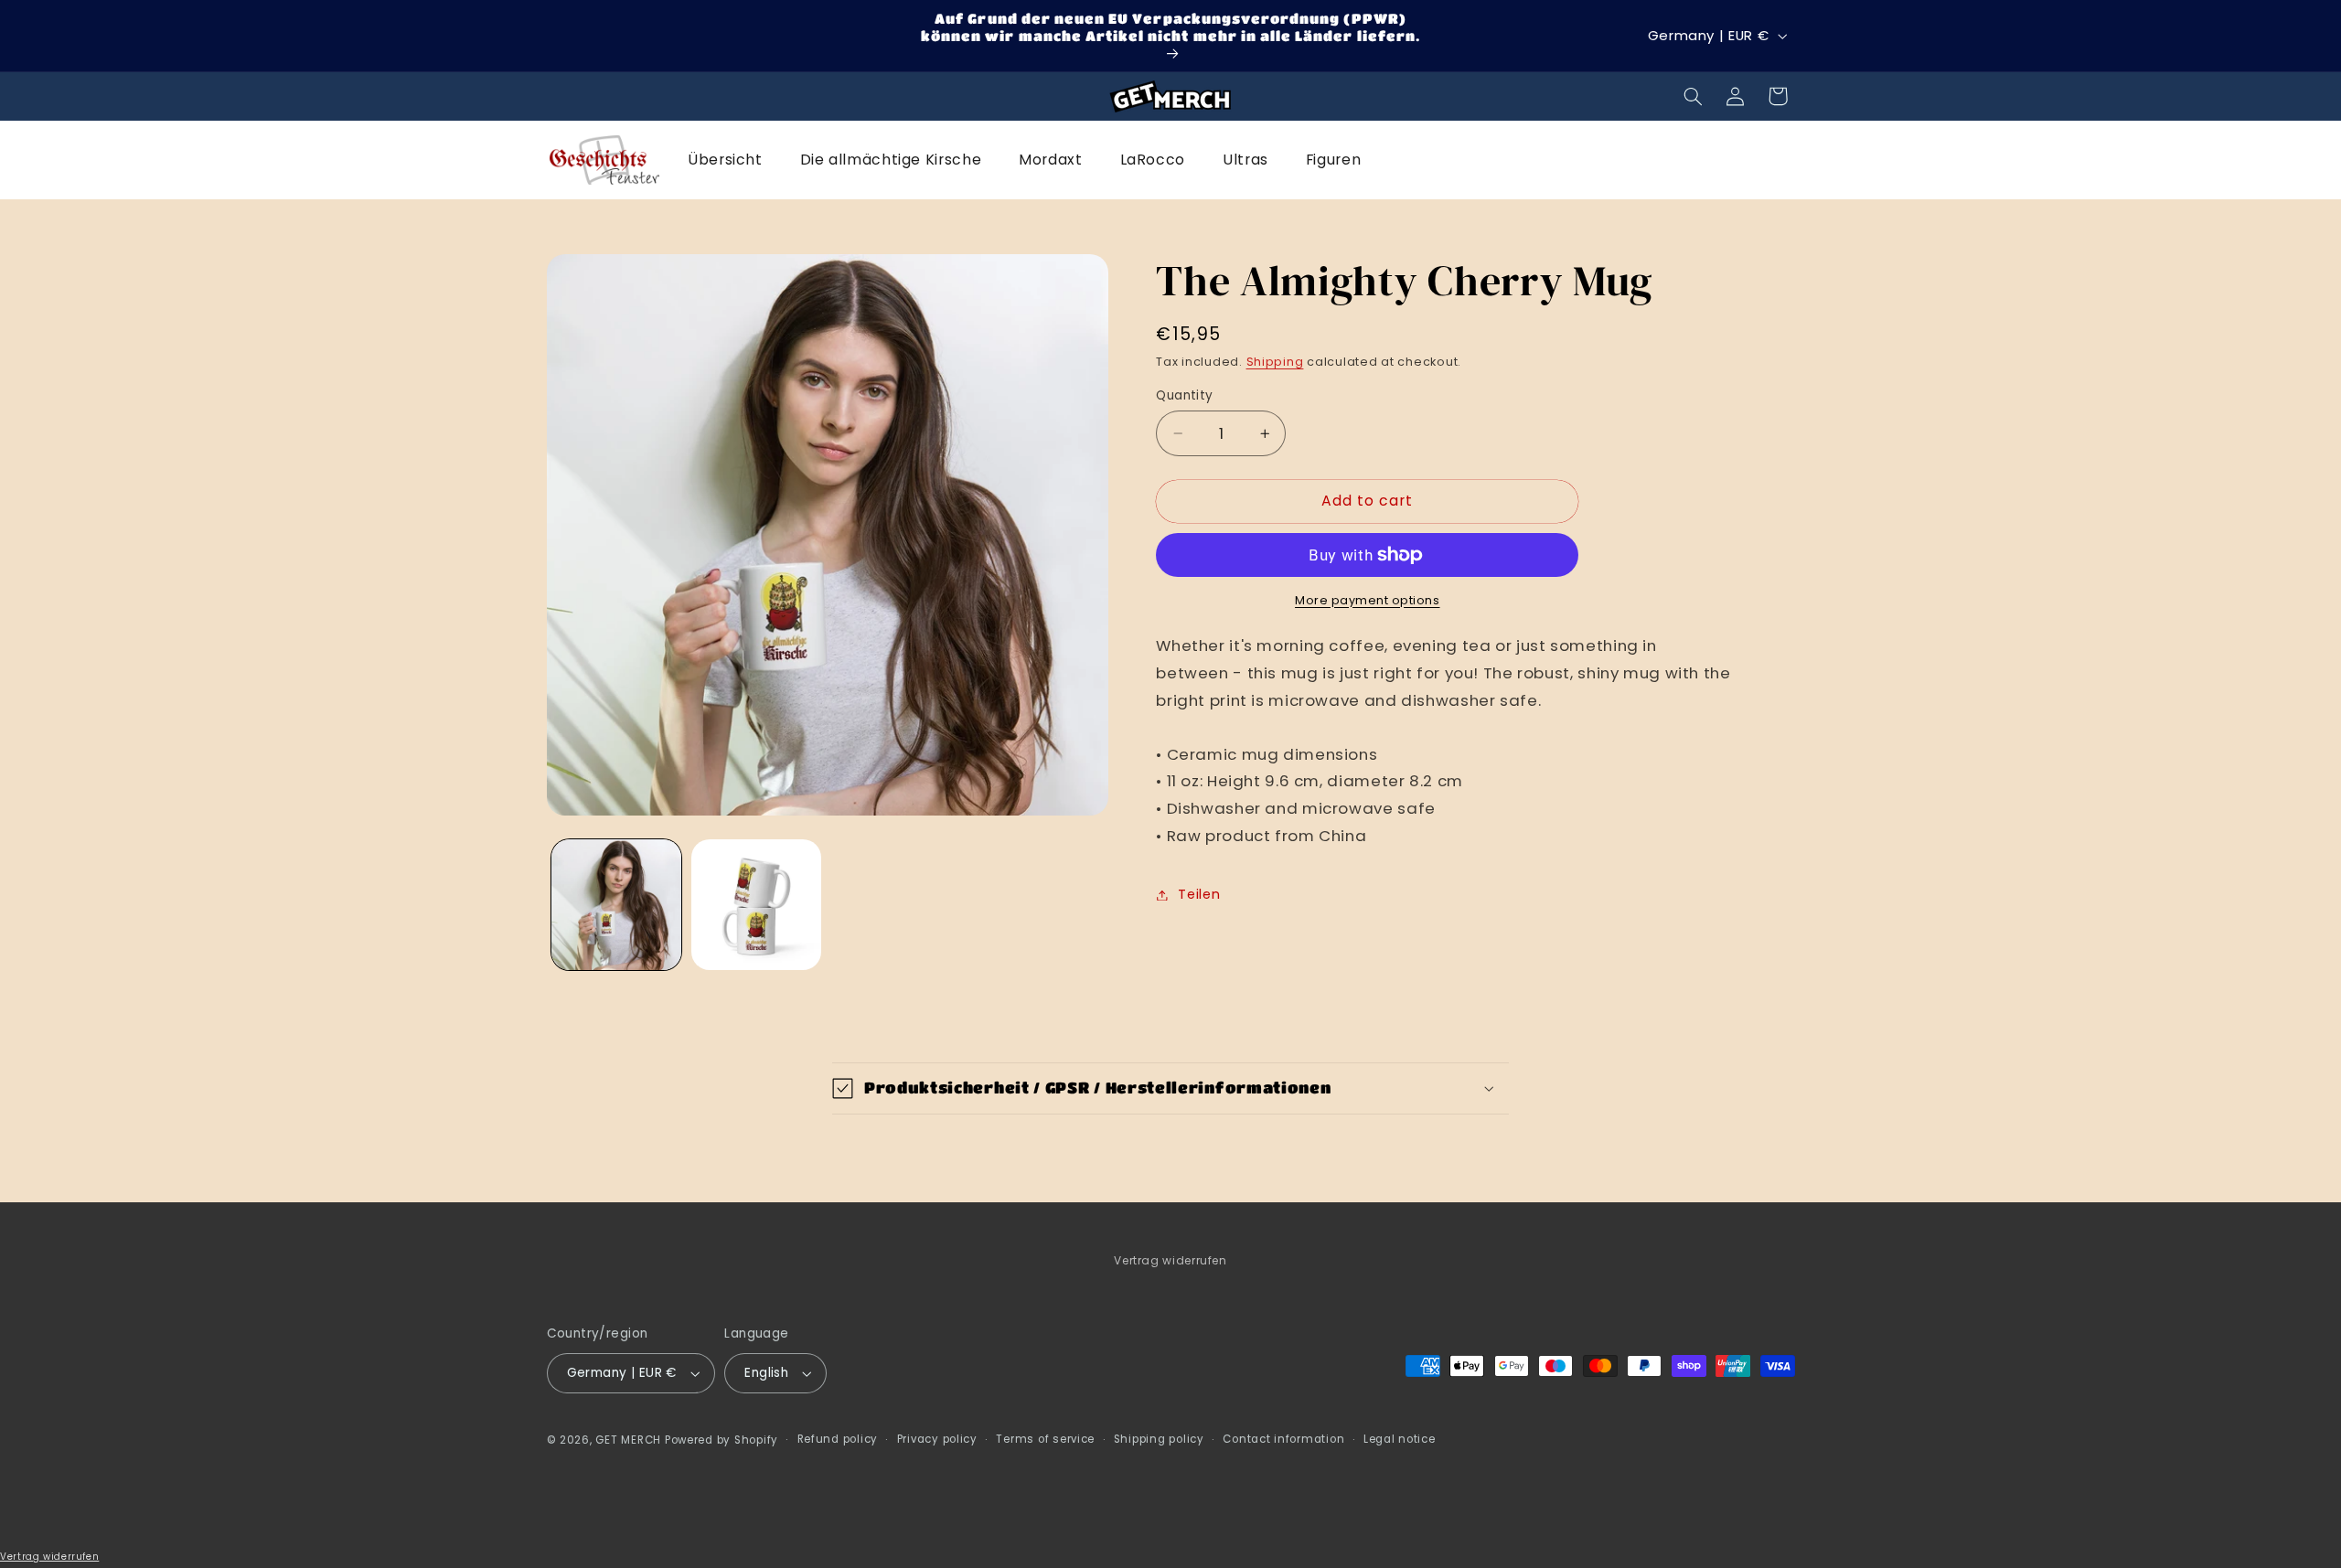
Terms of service (1045, 1439)
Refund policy (838, 1439)
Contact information (1283, 1439)
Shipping (1275, 362)
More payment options (1368, 600)
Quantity (1184, 395)
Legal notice (1400, 1439)
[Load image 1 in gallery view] (617, 905)
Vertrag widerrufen (1170, 1260)
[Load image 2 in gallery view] (757, 905)
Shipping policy (1159, 1439)
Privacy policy (937, 1439)
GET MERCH (628, 1440)
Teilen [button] (1199, 894)
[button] (1693, 96)
